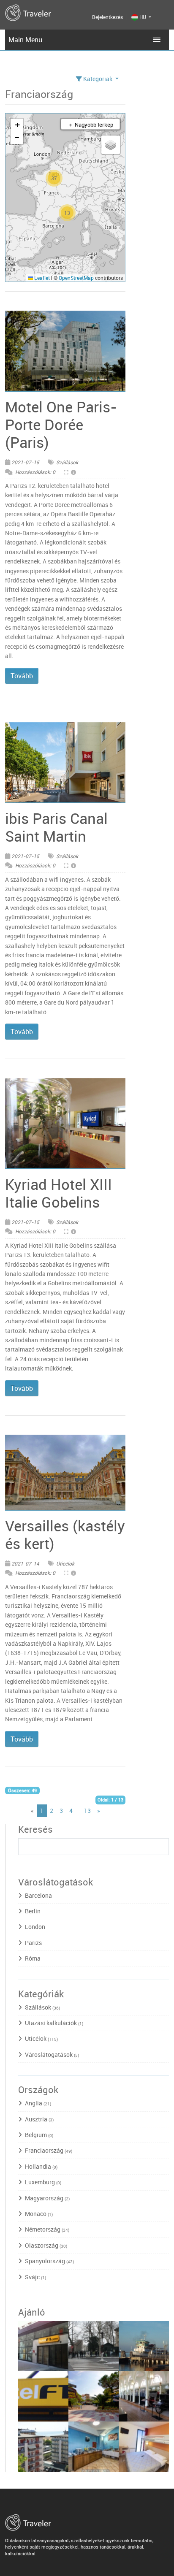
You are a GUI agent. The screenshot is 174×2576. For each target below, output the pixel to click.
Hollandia (41, 2166)
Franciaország (49, 2150)
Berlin (33, 1911)
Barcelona (38, 1895)
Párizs (33, 1943)
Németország (47, 2229)
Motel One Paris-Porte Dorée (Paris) (61, 424)
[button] (67, 213)
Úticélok (65, 1563)
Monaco (39, 2214)
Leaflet (41, 278)
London (35, 1927)
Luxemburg (43, 2182)
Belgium (39, 2135)
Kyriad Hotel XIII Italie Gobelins (58, 1193)
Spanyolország (49, 2261)
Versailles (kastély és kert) (65, 1534)
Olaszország (46, 2245)
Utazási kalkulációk (54, 2023)
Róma (33, 1958)
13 (87, 1811)
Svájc (35, 2277)
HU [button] (143, 17)
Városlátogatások (52, 2055)
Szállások (67, 462)
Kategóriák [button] (98, 79)
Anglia (38, 2103)
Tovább (22, 676)
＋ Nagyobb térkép (91, 125)
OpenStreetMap (76, 278)
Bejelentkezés (107, 17)
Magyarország (47, 2198)
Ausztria (39, 2119)
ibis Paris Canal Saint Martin (56, 827)
